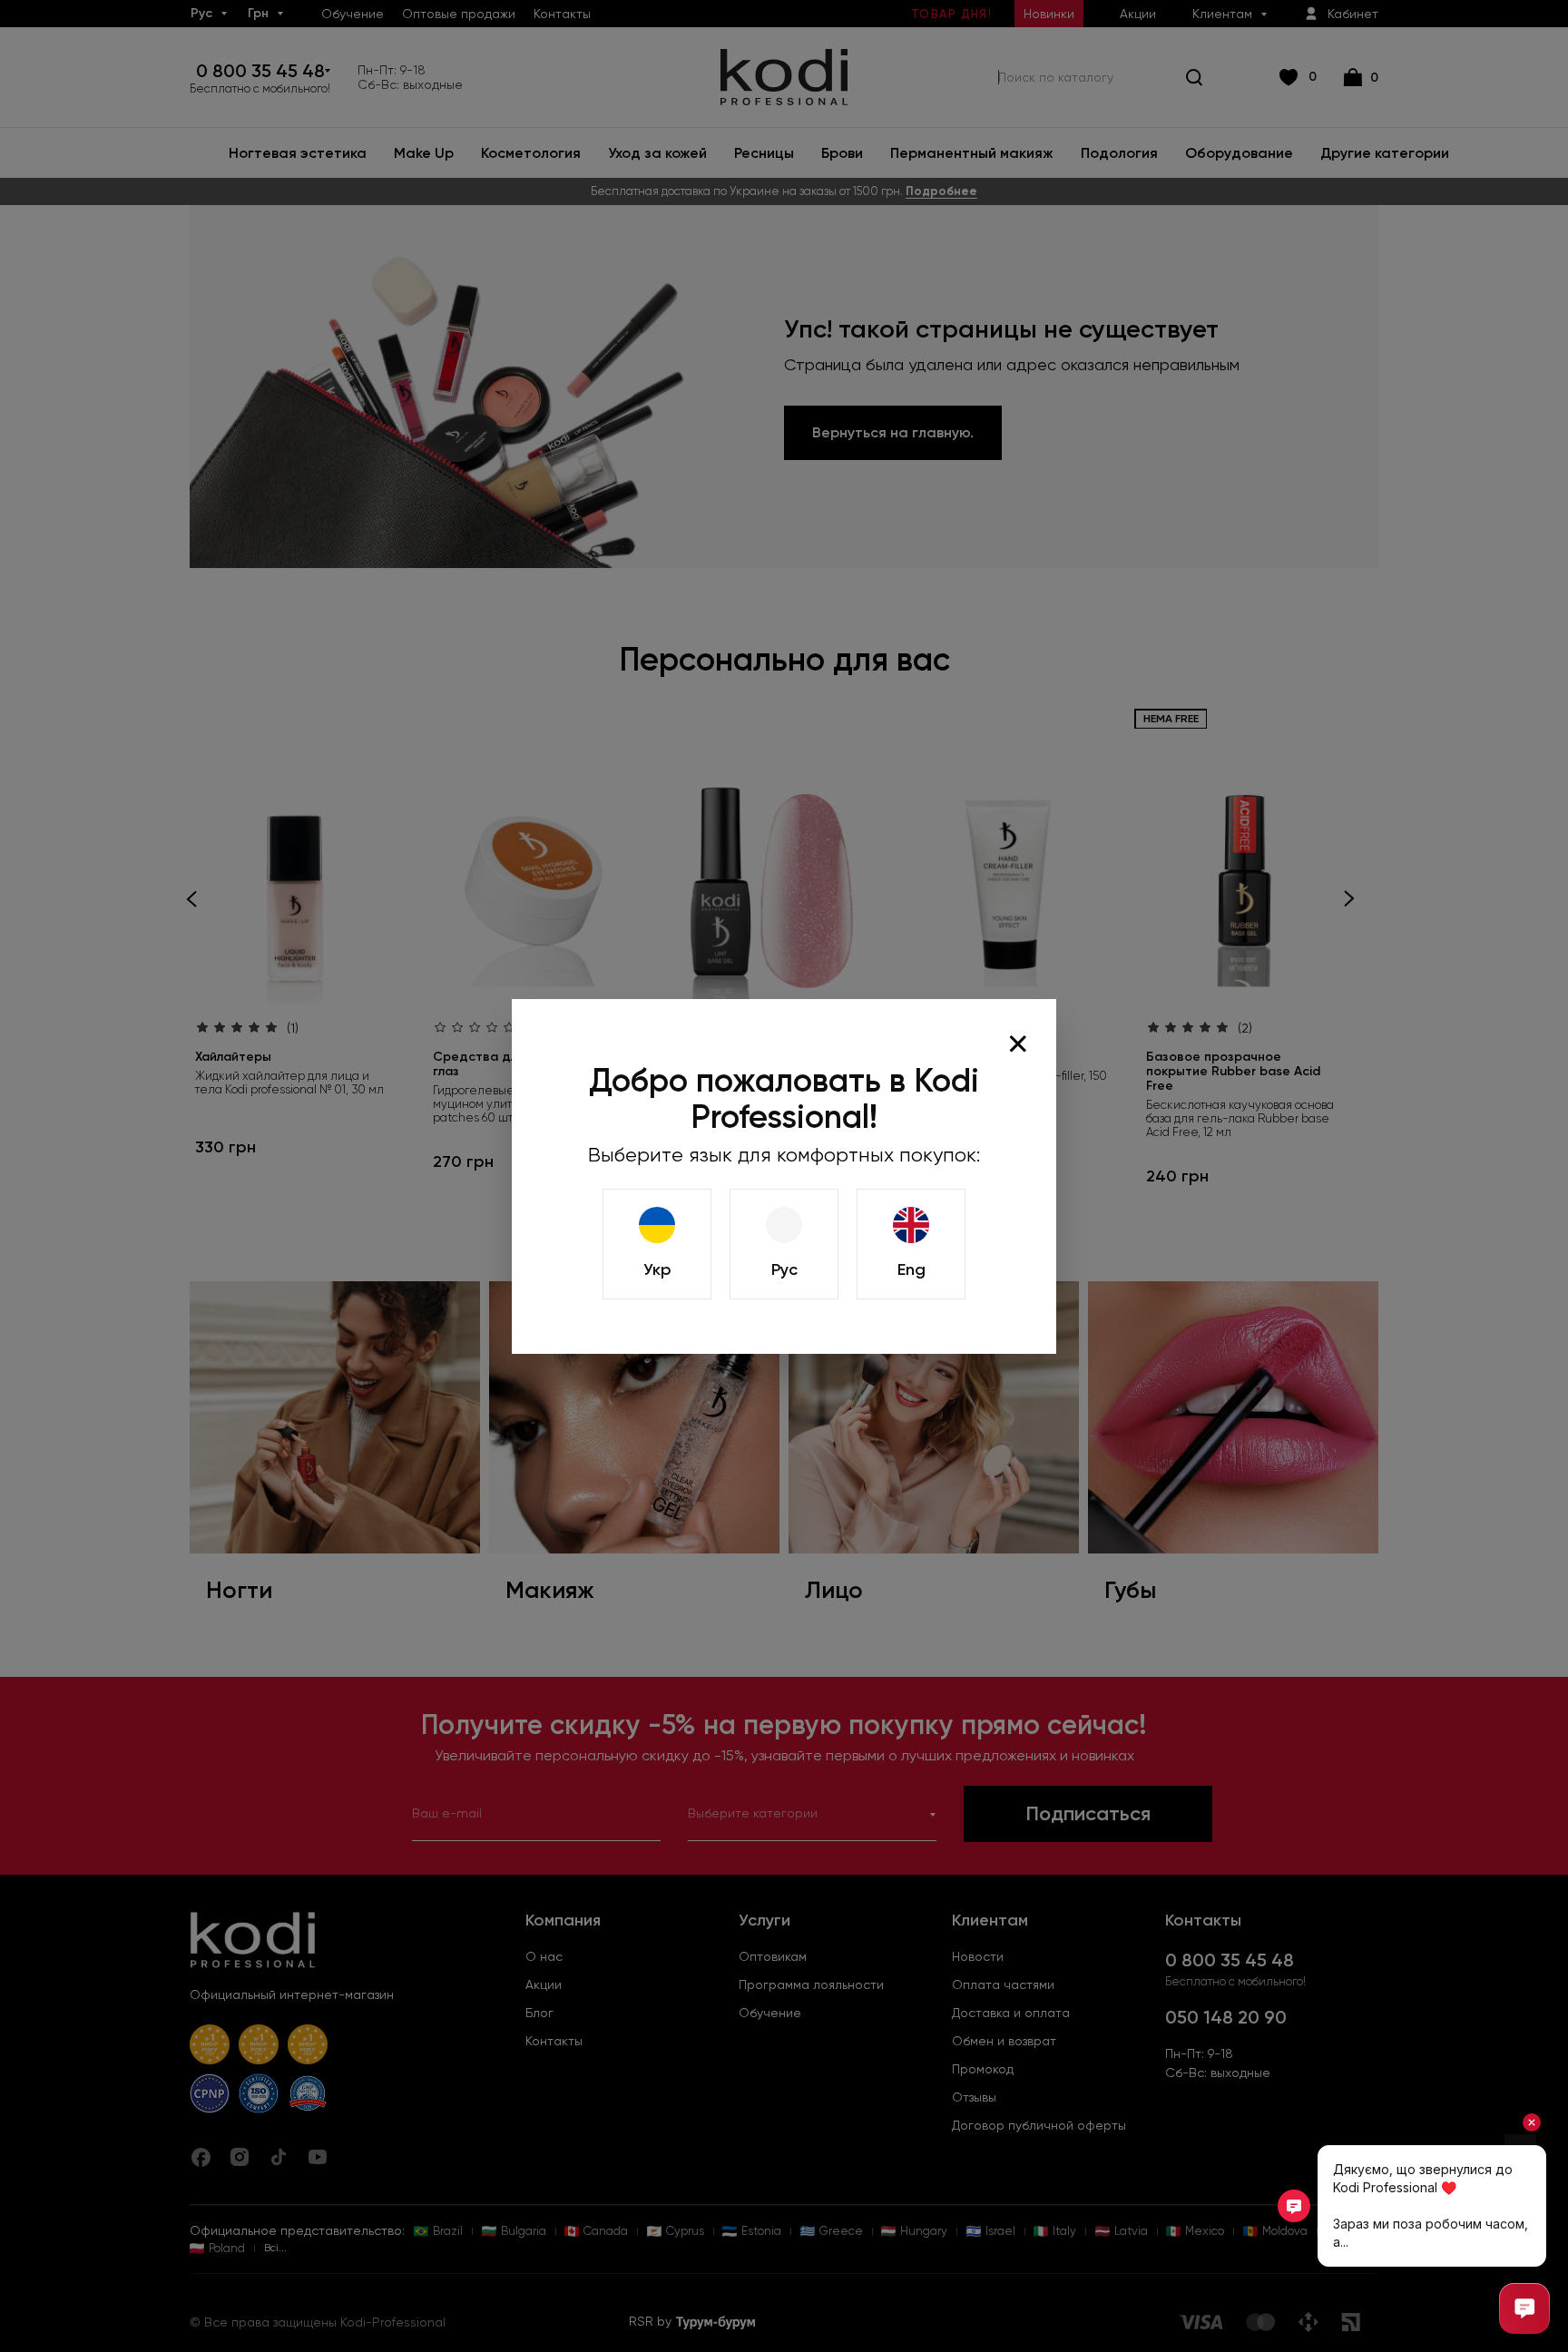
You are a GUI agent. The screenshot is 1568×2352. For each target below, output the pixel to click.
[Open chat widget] (1524, 2308)
